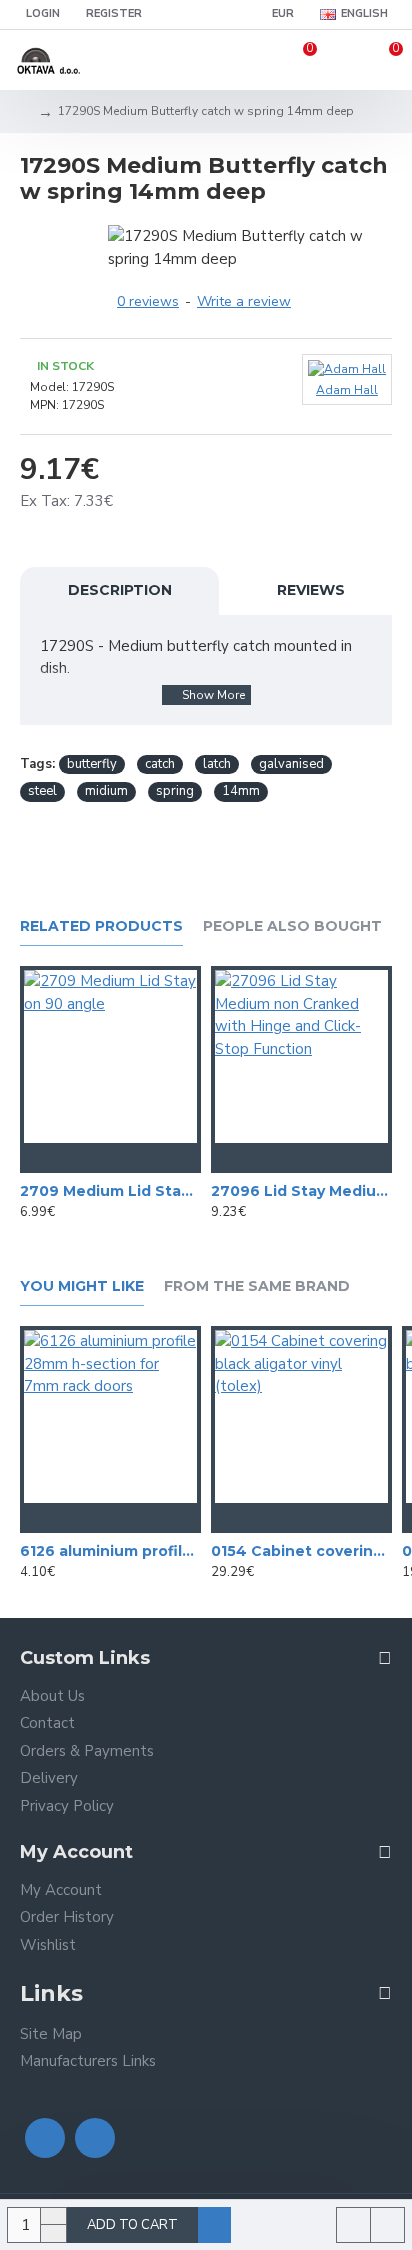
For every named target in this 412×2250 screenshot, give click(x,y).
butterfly (92, 764)
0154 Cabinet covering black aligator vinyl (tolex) (301, 1551)
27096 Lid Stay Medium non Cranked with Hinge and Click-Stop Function (301, 1191)
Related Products (101, 926)
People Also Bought (292, 926)
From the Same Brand (257, 1286)
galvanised (291, 764)
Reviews (311, 590)
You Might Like (82, 1286)
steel (42, 791)
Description (120, 590)
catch (160, 764)
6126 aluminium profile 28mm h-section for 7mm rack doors (110, 1551)
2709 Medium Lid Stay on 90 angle (110, 1191)
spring (175, 791)
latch (217, 764)
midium (106, 791)
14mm (241, 791)
